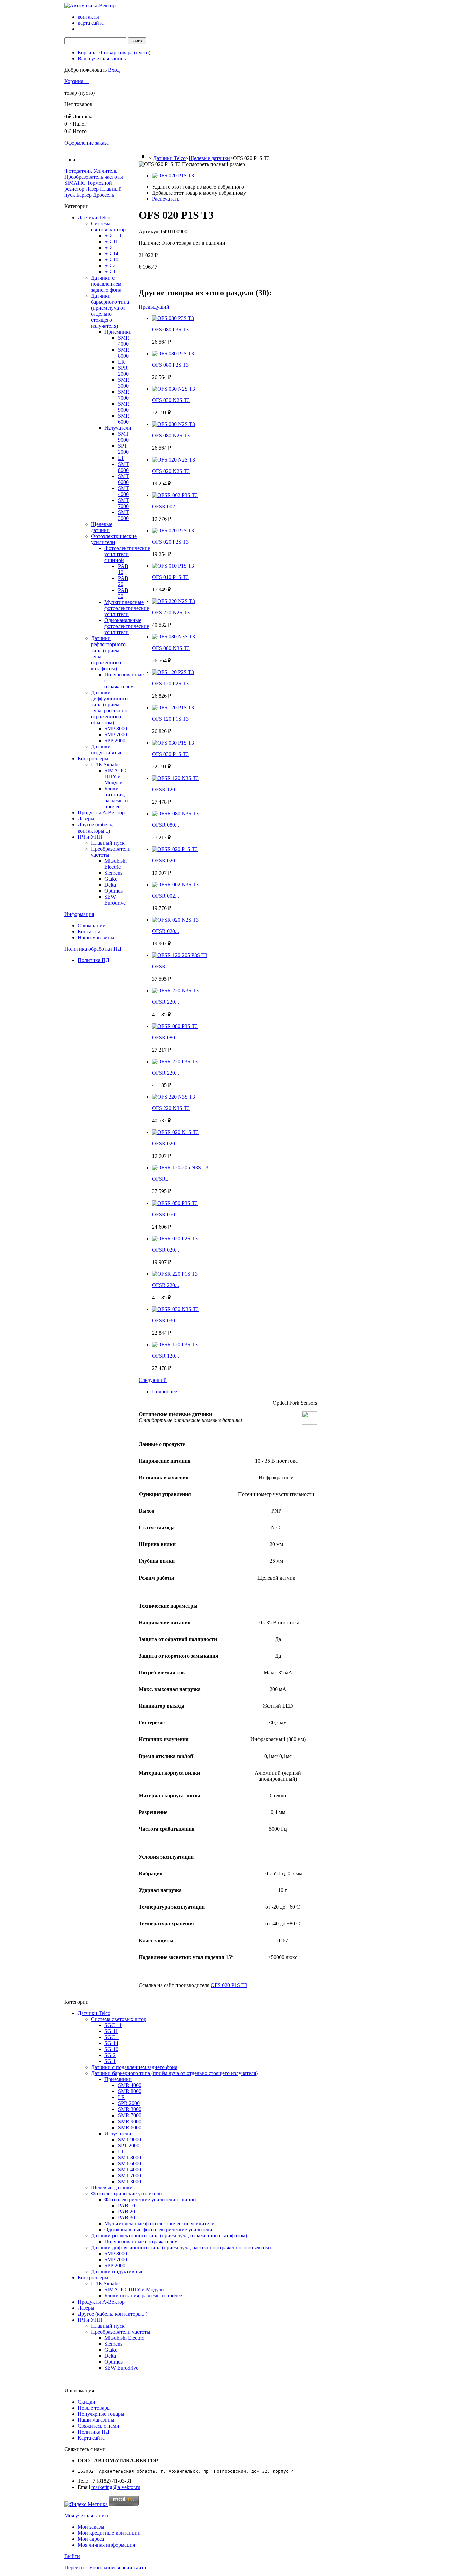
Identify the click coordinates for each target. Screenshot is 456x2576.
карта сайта (91, 23)
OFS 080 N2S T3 (171, 436)
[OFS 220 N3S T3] (173, 1097)
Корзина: (114, 53)
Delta (110, 885)
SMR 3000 (124, 383)
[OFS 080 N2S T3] (173, 424)
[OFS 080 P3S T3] (173, 318)
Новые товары (94, 2408)
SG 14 (111, 254)
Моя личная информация (106, 2545)
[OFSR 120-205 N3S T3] (180, 1168)
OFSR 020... (165, 860)
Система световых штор (108, 227)
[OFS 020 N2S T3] (173, 460)
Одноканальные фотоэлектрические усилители (127, 626)
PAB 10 (123, 569)
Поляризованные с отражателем (141, 2242)
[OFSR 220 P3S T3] (175, 1061)
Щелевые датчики (102, 527)
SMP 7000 (116, 734)
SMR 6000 (124, 419)
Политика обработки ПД (93, 949)
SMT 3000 (123, 515)
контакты (88, 17)
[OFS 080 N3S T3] (173, 637)
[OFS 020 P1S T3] (173, 175)
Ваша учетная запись (102, 59)
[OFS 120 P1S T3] (173, 707)
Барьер (84, 195)
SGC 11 (113, 236)
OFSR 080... (165, 825)
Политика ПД (94, 960)
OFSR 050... (165, 1214)
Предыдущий (154, 307)
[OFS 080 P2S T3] (173, 353)
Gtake (111, 879)
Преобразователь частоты (94, 177)
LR (121, 362)
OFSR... (161, 967)
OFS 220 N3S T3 (171, 1108)
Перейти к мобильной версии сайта (105, 2567)
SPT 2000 (123, 449)
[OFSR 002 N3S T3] (175, 884)
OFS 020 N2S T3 (171, 471)
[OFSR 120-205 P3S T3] (180, 955)
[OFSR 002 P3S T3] (175, 495)
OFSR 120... (165, 790)
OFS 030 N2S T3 (171, 400)
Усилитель (105, 171)
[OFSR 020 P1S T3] (175, 849)
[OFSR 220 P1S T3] (175, 1274)
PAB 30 (123, 593)
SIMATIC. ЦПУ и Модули (116, 777)
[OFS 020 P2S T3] (173, 530)
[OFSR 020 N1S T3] (175, 1132)
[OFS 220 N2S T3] (173, 601)
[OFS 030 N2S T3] (173, 389)
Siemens (113, 873)
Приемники (118, 332)
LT (121, 458)
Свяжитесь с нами (98, 2426)
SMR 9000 (124, 407)
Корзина (75, 81)
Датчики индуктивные (107, 750)
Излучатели (118, 428)
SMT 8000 (123, 467)
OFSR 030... (165, 1321)
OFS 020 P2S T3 (170, 542)
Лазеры (86, 819)
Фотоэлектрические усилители (114, 539)
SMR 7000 (124, 395)
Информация (79, 914)
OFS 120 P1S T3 (170, 719)
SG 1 (110, 272)
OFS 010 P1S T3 (170, 577)
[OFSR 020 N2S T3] (175, 920)
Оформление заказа (87, 143)
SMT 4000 (123, 491)
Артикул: (150, 232)
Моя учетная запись (87, 2515)
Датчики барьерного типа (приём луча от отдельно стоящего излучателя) (110, 311)
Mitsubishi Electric (116, 864)
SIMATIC (75, 183)
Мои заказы (91, 2527)
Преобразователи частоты (121, 2332)
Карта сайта (91, 2438)
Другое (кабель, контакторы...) (96, 828)
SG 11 (111, 242)
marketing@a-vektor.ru (116, 2487)
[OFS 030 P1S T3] (173, 743)
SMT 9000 (123, 437)
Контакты (89, 932)
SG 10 (111, 260)
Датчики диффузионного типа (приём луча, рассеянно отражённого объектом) (109, 707)
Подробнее (164, 1391)
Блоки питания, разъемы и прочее (116, 798)
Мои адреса (91, 2539)
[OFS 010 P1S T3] (173, 566)
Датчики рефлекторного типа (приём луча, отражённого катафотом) (169, 2236)
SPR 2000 (123, 371)
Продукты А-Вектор (101, 813)
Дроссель (104, 195)
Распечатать (166, 199)
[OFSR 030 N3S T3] (175, 1309)
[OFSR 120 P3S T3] (175, 1345)
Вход (114, 70)
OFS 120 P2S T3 (170, 683)
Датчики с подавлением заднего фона (106, 284)
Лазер (92, 189)
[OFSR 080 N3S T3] (175, 814)
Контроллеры (93, 759)
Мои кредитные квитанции (109, 2533)
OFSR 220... (165, 1002)
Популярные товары (101, 2414)
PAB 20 (123, 581)
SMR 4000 (124, 341)
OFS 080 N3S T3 (171, 648)
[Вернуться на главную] (143, 158)
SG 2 (110, 266)
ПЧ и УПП (90, 837)
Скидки (87, 2402)
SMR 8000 (124, 353)
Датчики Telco (94, 218)
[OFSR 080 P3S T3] (175, 1026)
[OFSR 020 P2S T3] (175, 1238)
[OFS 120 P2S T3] (173, 672)
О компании (92, 926)
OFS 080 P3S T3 (170, 329)
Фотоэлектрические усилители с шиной (127, 554)
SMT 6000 (123, 479)
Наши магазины (96, 938)
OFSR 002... (165, 506)
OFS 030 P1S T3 (170, 754)
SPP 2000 (115, 741)
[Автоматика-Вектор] (90, 6)
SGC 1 (112, 248)
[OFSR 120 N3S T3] (175, 778)
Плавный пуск (108, 843)
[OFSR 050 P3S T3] (175, 1203)
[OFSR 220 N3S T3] (175, 991)
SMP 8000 (116, 728)
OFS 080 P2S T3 (170, 365)
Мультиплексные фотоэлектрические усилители (127, 608)
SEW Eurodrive (115, 900)
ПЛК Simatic (105, 765)
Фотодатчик (78, 171)
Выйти (72, 2556)
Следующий (153, 1380)
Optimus (113, 891)
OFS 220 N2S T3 (171, 613)
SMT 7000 (123, 503)
